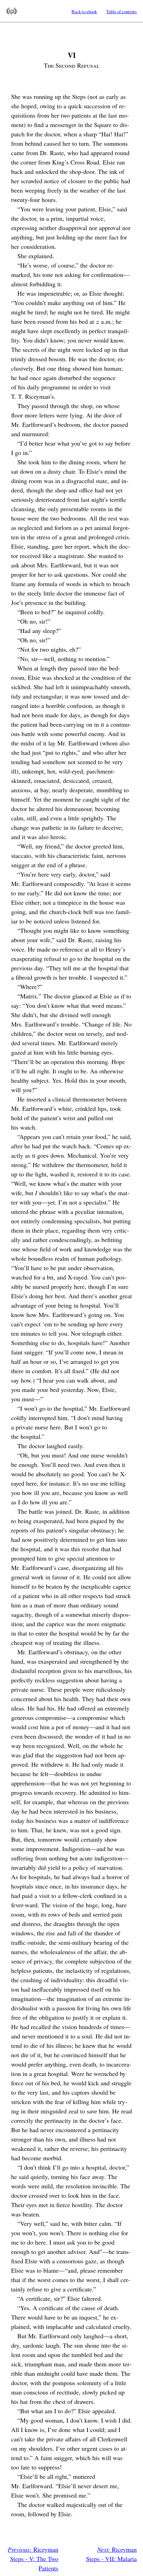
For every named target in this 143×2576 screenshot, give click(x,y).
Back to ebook (84, 11)
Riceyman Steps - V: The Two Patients (33, 2559)
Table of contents (121, 11)
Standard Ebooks (12, 11)
